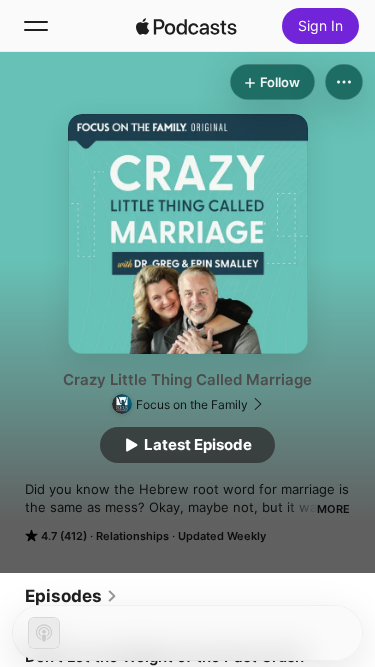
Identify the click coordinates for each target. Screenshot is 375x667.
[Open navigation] (36, 26)
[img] (187, 26)
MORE (333, 509)
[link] (71, 596)
